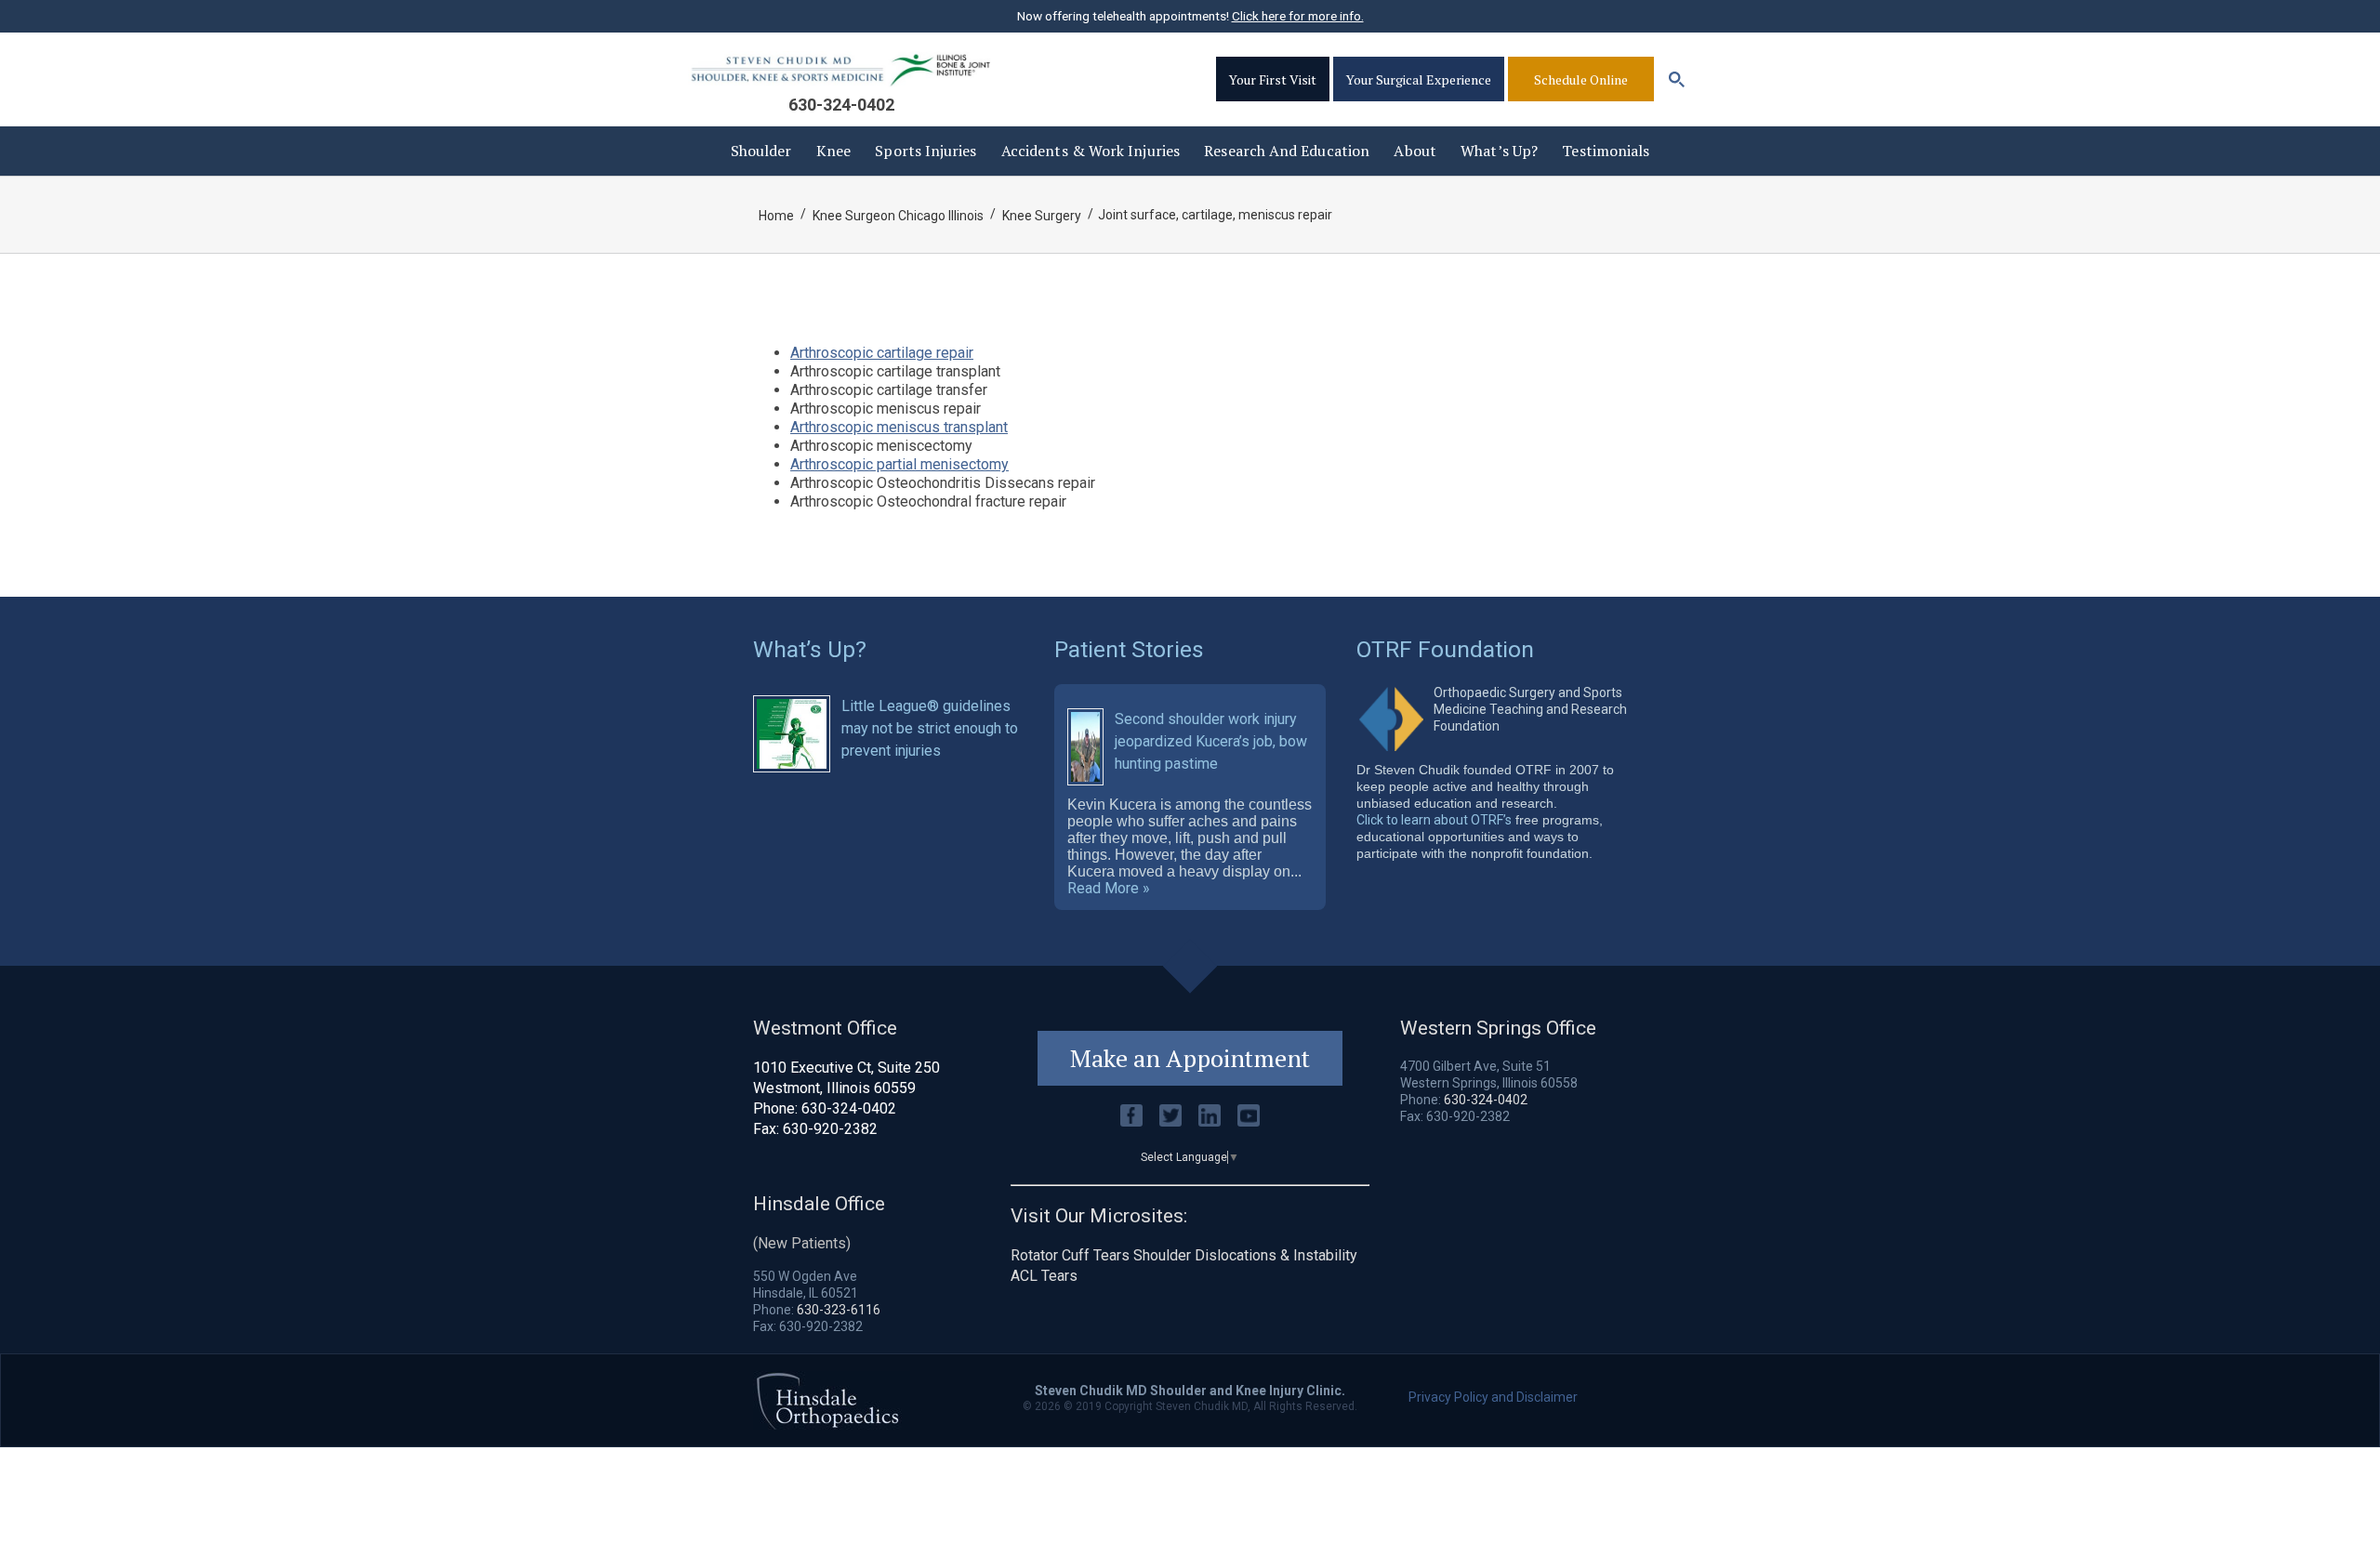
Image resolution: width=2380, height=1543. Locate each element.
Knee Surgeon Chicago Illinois (898, 216)
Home (776, 216)
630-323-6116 (839, 1310)
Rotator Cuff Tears (1070, 1255)
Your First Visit (1273, 79)
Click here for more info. (1298, 16)
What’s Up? (1499, 151)
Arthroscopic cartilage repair (882, 353)
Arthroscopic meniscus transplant (899, 427)
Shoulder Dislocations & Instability (1245, 1255)
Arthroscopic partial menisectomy (899, 464)
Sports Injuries (926, 151)
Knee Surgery (1042, 216)
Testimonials (1606, 151)
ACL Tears (1044, 1276)
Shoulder (761, 151)
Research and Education (1287, 151)
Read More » (1109, 889)
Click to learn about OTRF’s (1434, 820)
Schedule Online (1581, 79)
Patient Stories (1129, 649)
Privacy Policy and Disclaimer (1493, 1397)
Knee (833, 151)
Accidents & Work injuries (1091, 151)
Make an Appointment (1190, 1058)
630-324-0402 (841, 105)
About (1415, 151)
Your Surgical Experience (1419, 79)
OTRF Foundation (1445, 649)
